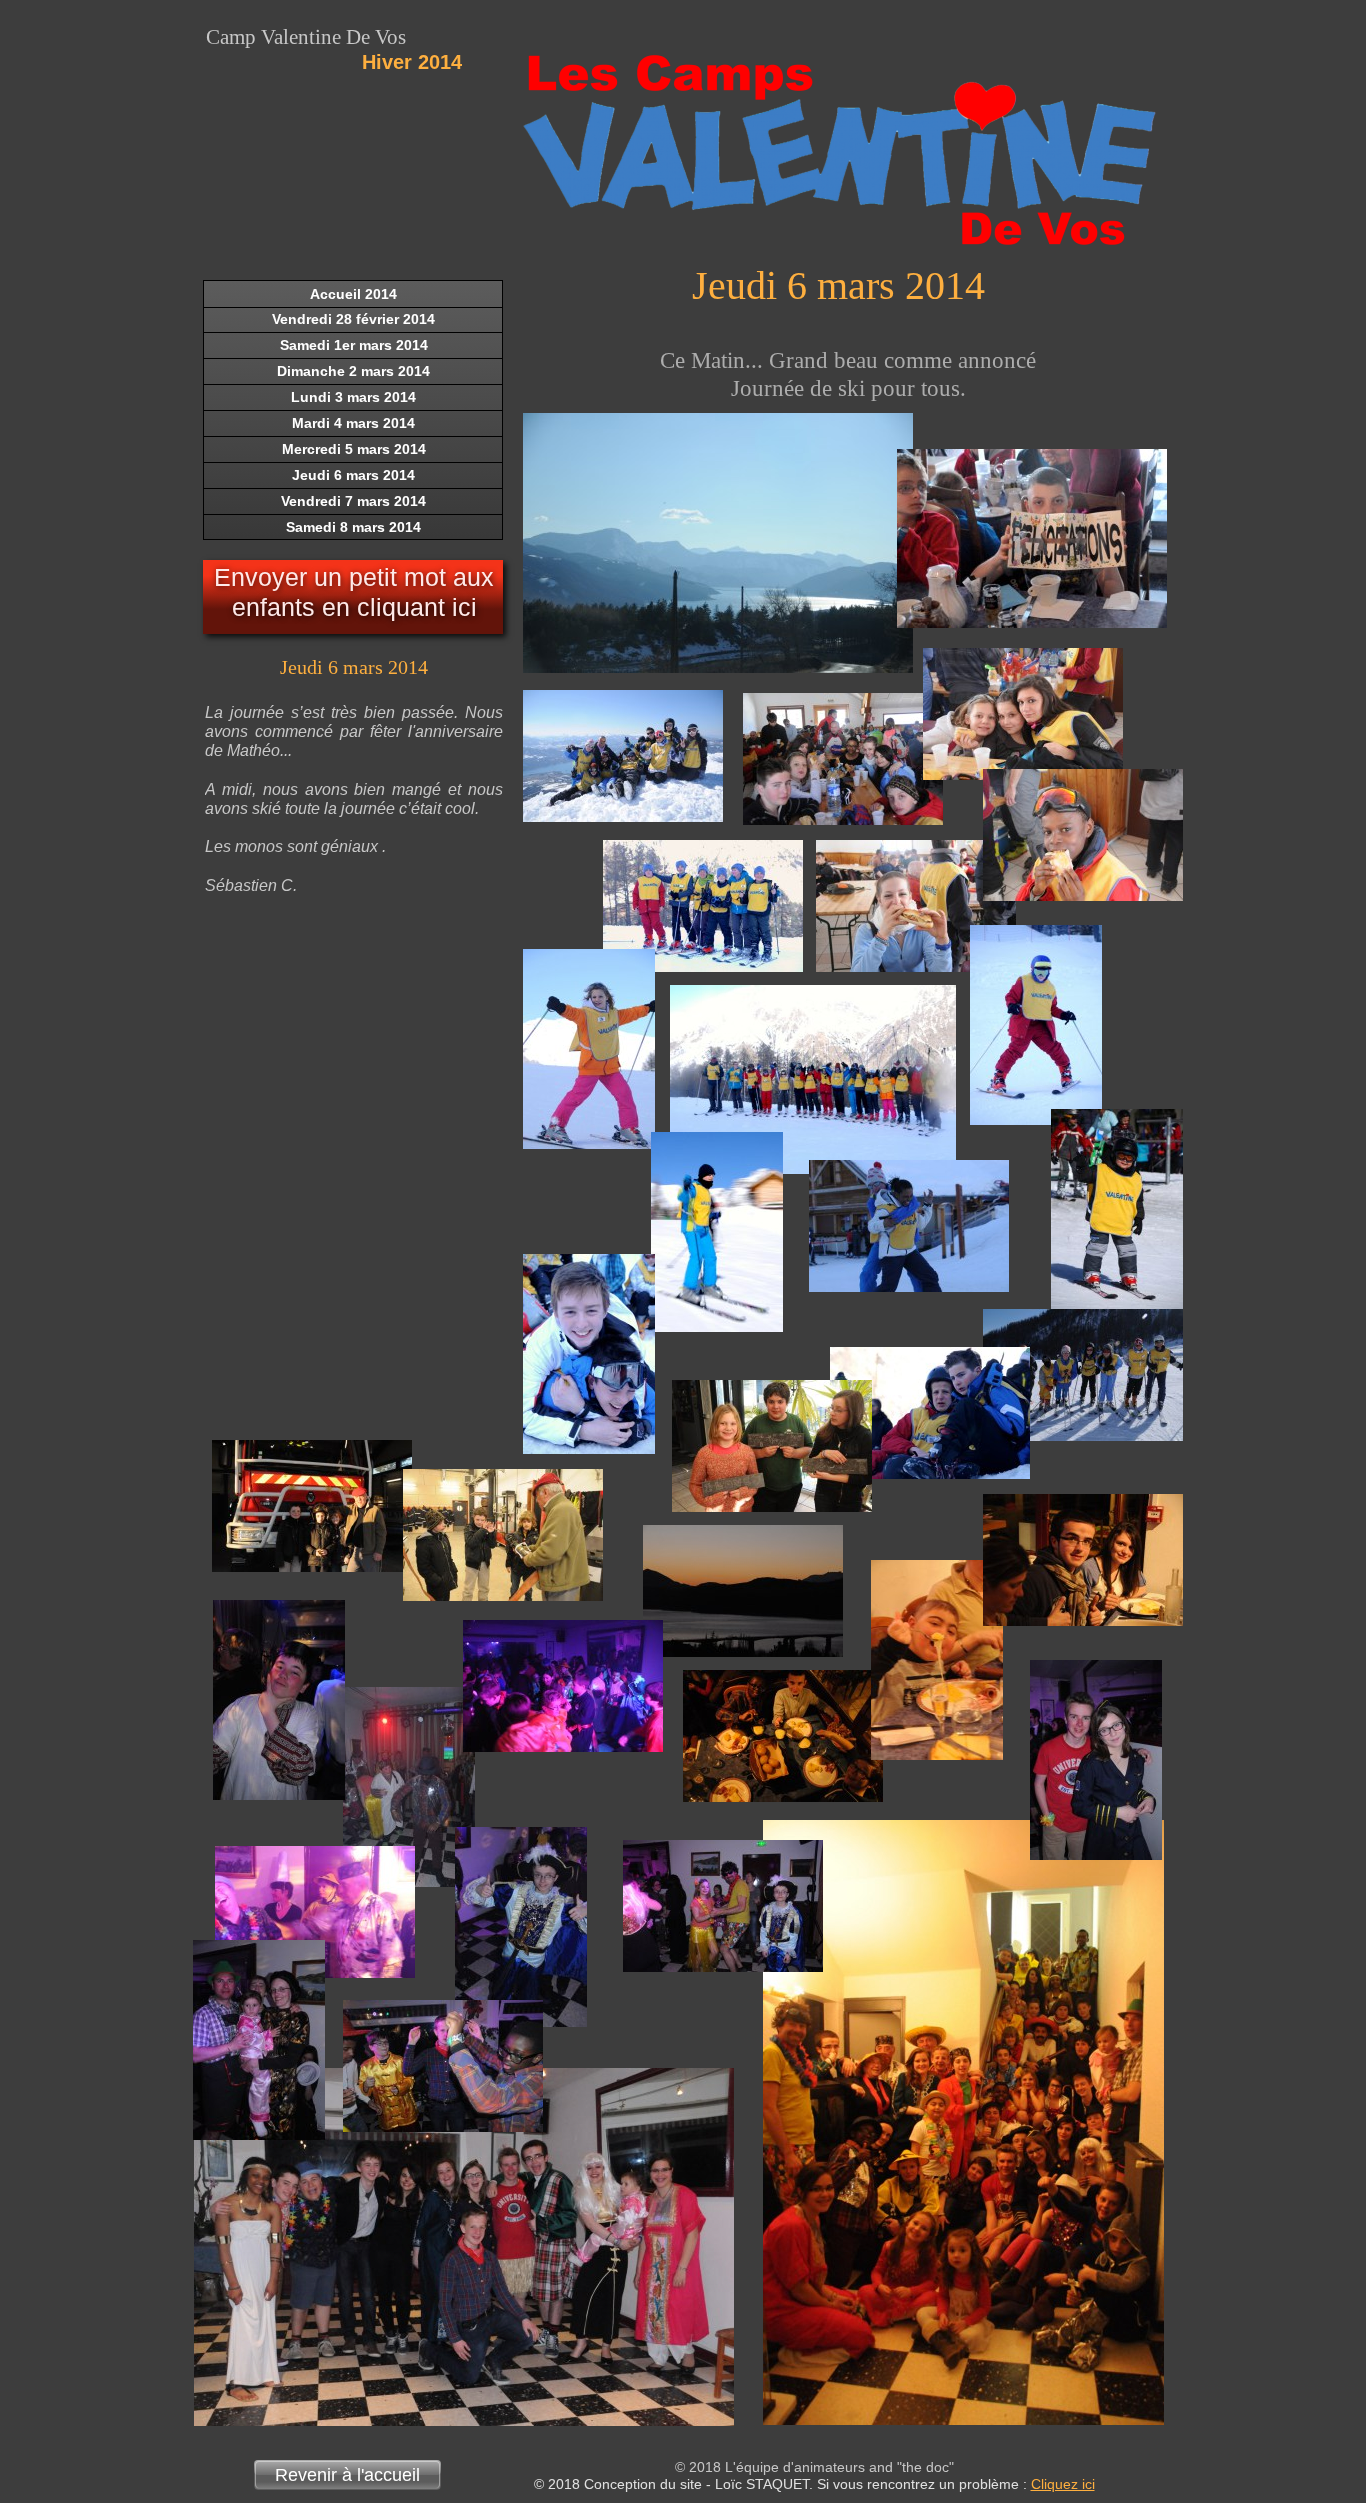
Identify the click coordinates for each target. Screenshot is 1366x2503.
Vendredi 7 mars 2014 (353, 501)
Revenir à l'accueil (347, 2475)
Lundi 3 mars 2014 (353, 397)
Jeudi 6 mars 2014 (353, 475)
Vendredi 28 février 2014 (353, 319)
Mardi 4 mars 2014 (353, 423)
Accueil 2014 (353, 294)
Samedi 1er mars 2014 (354, 345)
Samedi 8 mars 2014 (353, 527)
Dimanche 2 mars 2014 (353, 371)
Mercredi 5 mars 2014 (354, 449)
